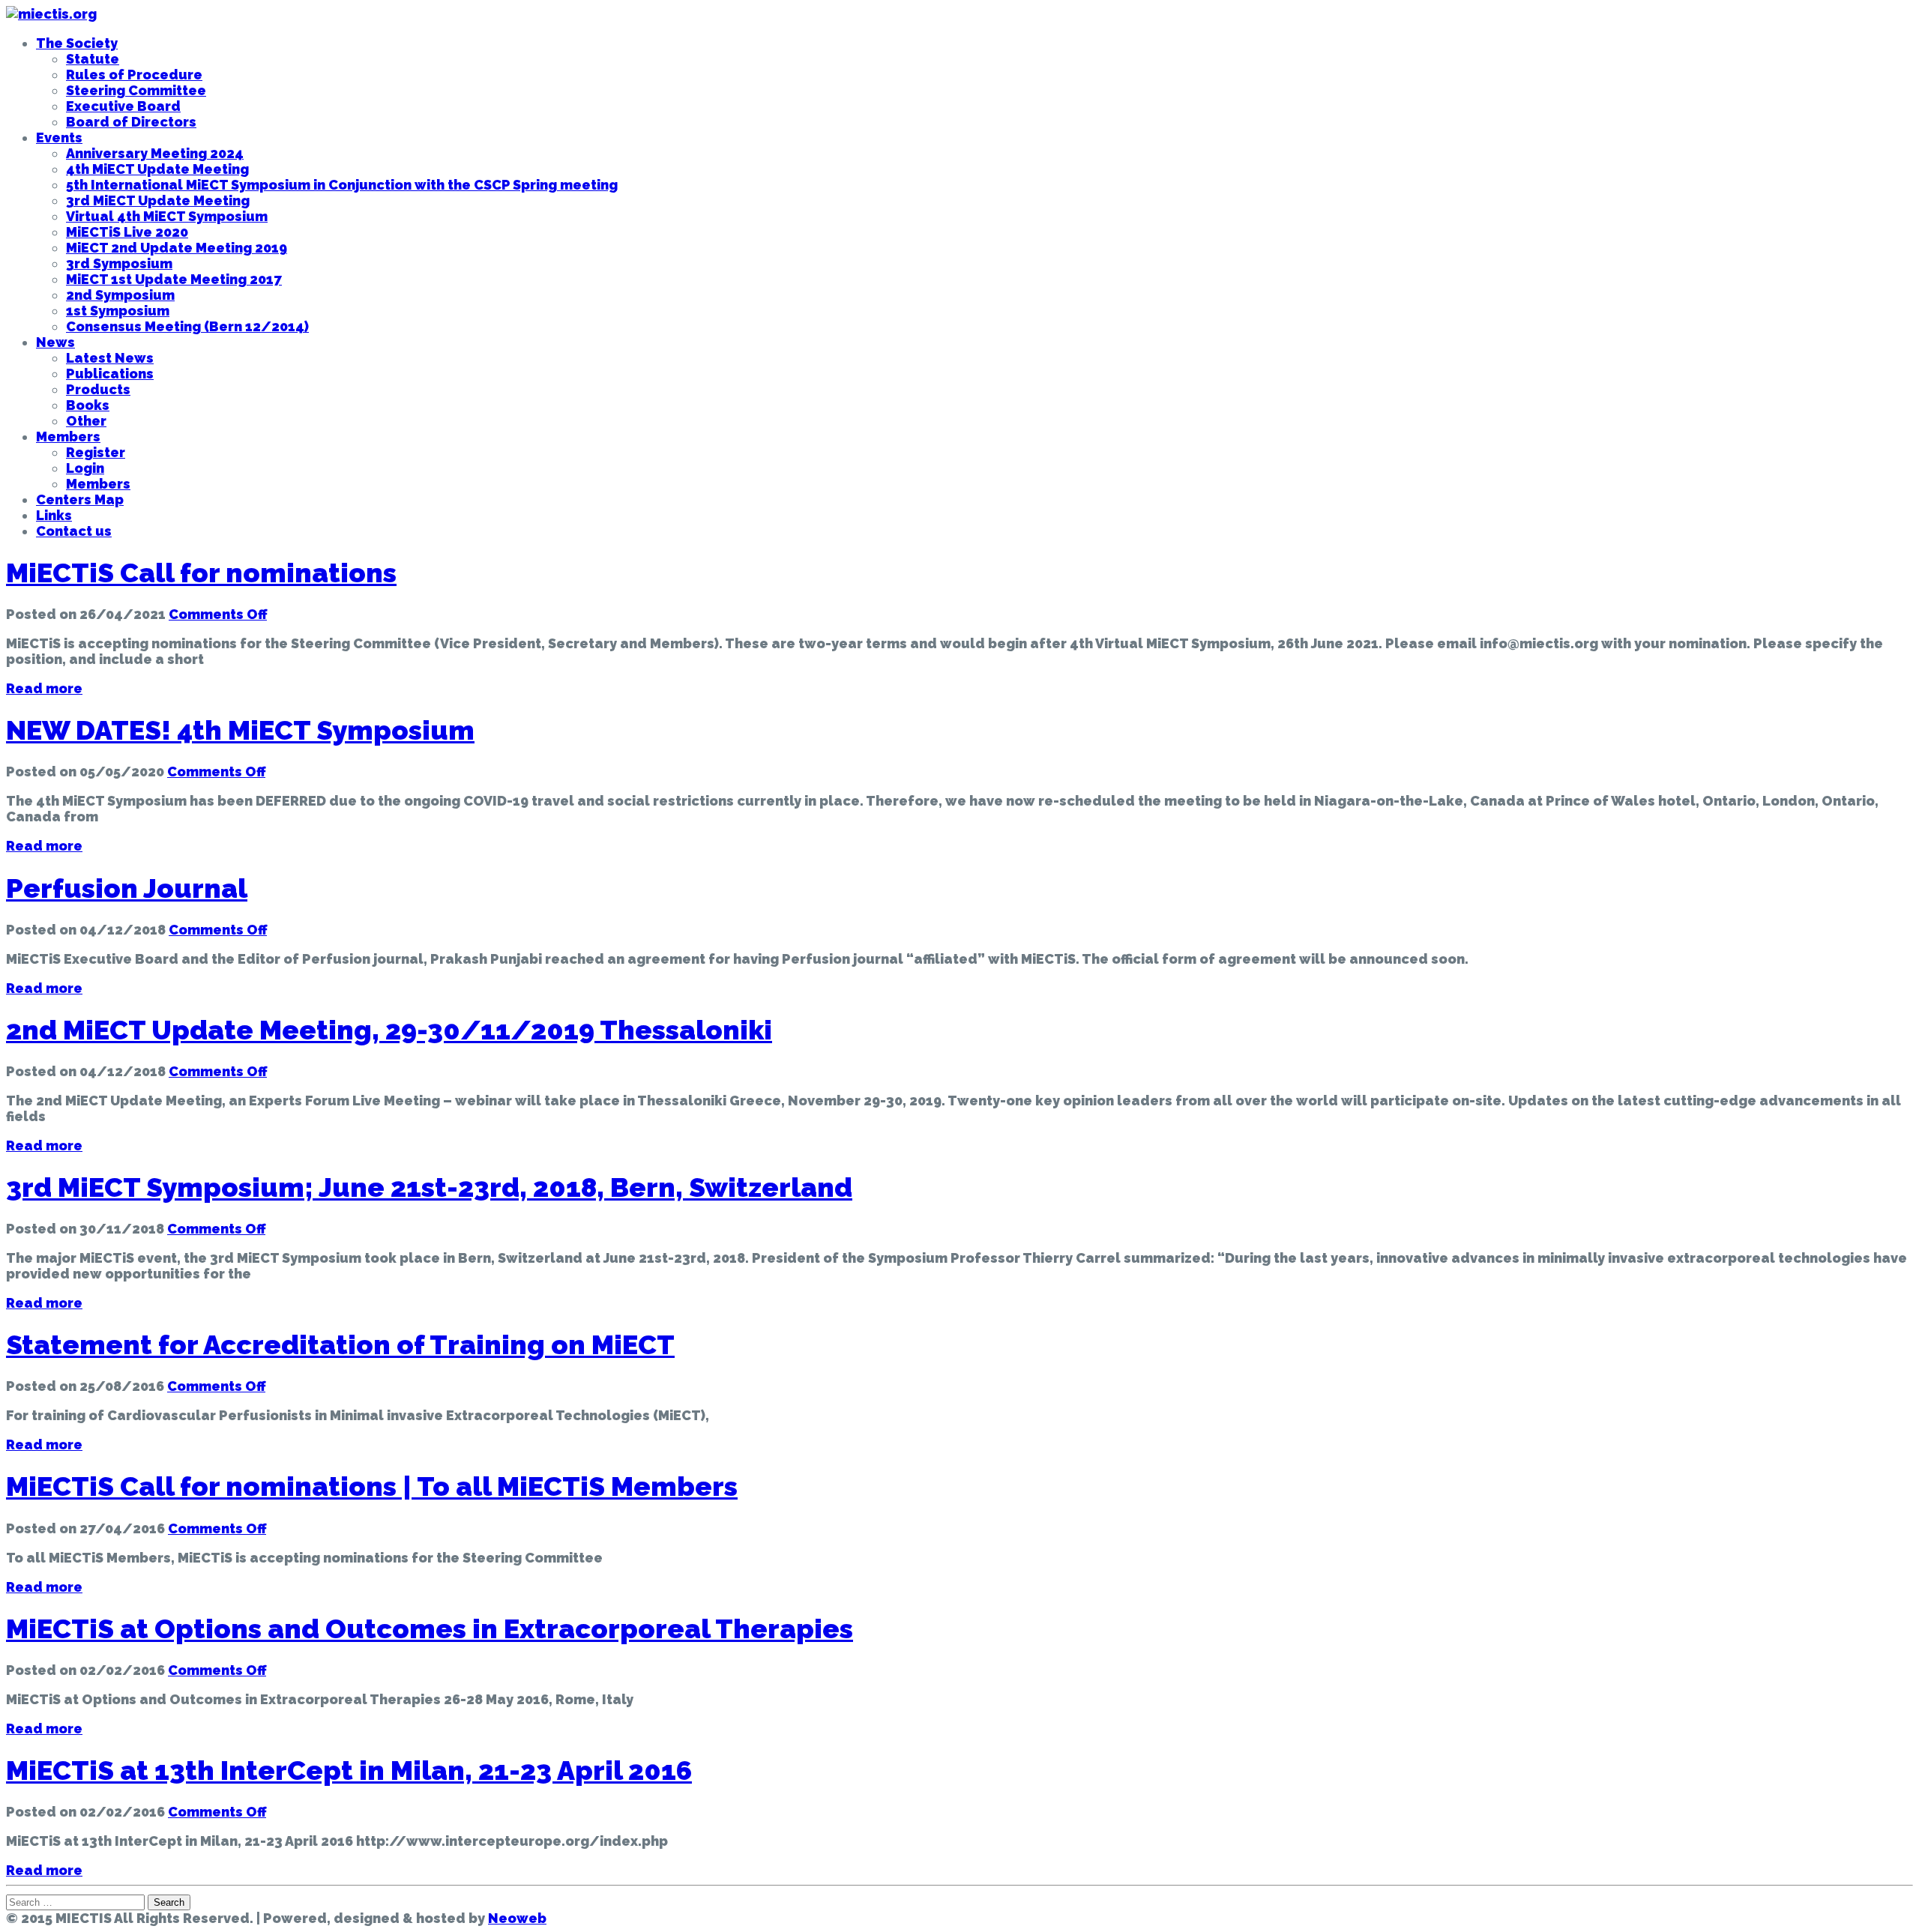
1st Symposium (118, 311)
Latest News (110, 358)
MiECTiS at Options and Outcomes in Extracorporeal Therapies (430, 1628)
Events (59, 138)
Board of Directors (131, 122)
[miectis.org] (51, 14)
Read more (44, 688)
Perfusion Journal (127, 888)
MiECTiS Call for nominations (201, 573)
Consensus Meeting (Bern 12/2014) (187, 326)
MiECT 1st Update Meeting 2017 (174, 279)
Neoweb (517, 1918)
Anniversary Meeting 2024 (155, 153)
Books (88, 405)
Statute (93, 59)
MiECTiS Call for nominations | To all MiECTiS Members (372, 1486)
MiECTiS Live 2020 (127, 232)
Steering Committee (136, 90)
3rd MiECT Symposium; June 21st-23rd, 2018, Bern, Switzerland (429, 1187)
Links (54, 515)
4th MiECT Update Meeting (157, 169)
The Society (77, 43)
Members (68, 437)
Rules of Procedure (134, 75)
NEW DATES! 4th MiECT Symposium (240, 730)
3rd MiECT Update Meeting (158, 200)
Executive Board (123, 106)
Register (96, 452)
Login (85, 468)
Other (86, 421)
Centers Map (80, 499)
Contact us (74, 531)
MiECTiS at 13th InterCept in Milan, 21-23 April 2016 (349, 1770)
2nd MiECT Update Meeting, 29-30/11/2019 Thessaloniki (389, 1030)
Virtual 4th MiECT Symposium (167, 216)
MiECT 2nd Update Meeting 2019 (177, 248)
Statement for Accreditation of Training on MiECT (340, 1344)
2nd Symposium (120, 295)
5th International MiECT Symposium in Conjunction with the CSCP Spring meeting (342, 185)
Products (98, 389)
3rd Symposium (119, 263)
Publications (110, 374)
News (55, 342)
